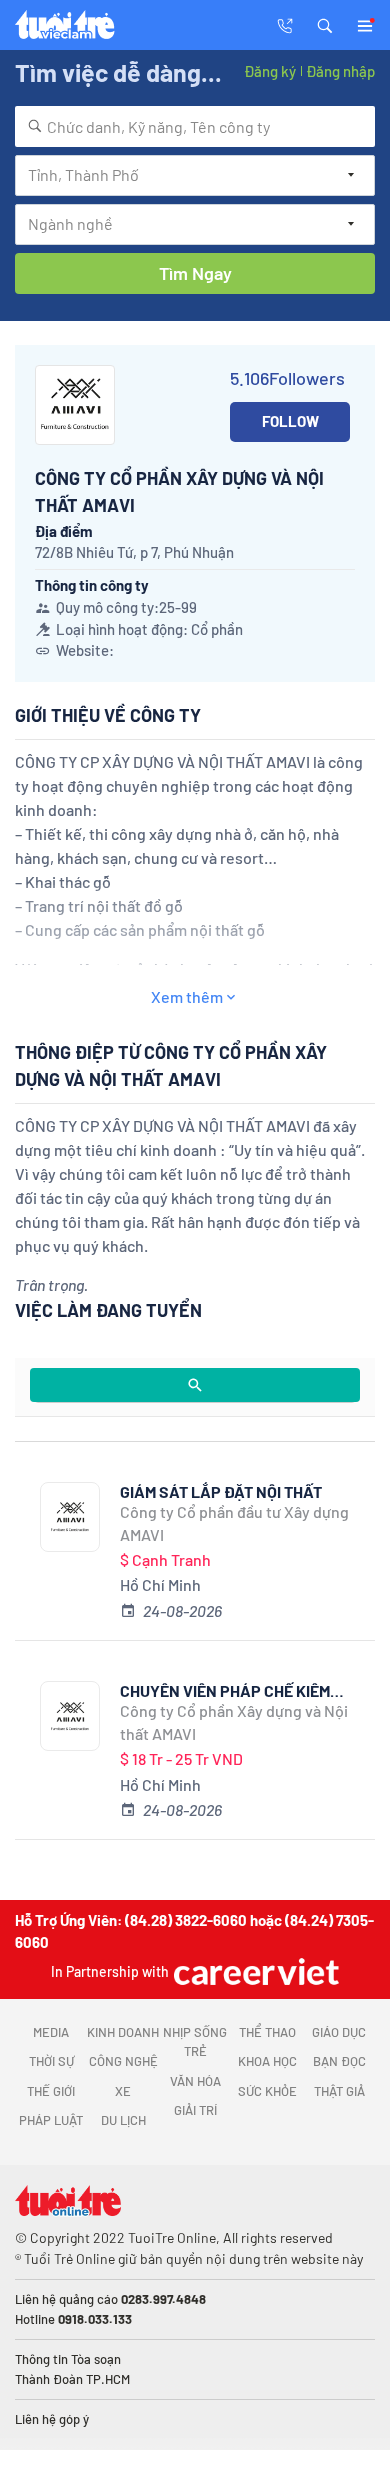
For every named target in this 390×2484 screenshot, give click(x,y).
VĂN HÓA (195, 2081)
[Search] (195, 1385)
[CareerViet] (254, 1971)
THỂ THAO (267, 2032)
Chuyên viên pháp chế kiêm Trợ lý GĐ (225, 1690)
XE (123, 2091)
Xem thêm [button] (187, 996)
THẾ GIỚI (51, 2091)
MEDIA (51, 2032)
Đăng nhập (340, 71)
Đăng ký (270, 71)
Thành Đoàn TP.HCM (72, 2379)
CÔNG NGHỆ (123, 2061)
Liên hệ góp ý (52, 2419)
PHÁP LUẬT (51, 2120)
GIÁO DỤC (339, 2032)
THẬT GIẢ (339, 2091)
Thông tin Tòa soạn (68, 2359)
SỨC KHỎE (267, 2091)
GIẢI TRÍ (195, 2110)
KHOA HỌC (267, 2061)
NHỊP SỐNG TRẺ (195, 2042)
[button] (325, 24)
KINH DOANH (123, 2032)
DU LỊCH (123, 2120)
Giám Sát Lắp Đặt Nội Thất (221, 1491)
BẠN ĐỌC (339, 2061)
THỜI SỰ (51, 2061)
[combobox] (195, 126)
